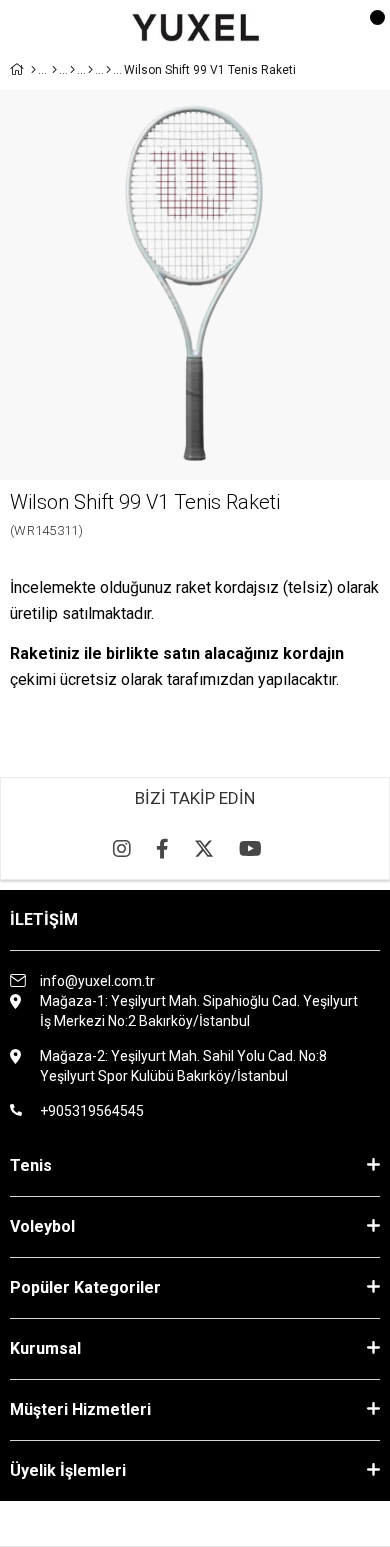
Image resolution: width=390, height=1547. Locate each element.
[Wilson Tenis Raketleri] (90, 70)
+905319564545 (92, 1111)
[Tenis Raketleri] (72, 70)
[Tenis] (54, 70)
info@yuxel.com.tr (97, 981)
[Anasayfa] (33, 70)
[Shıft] (108, 70)
